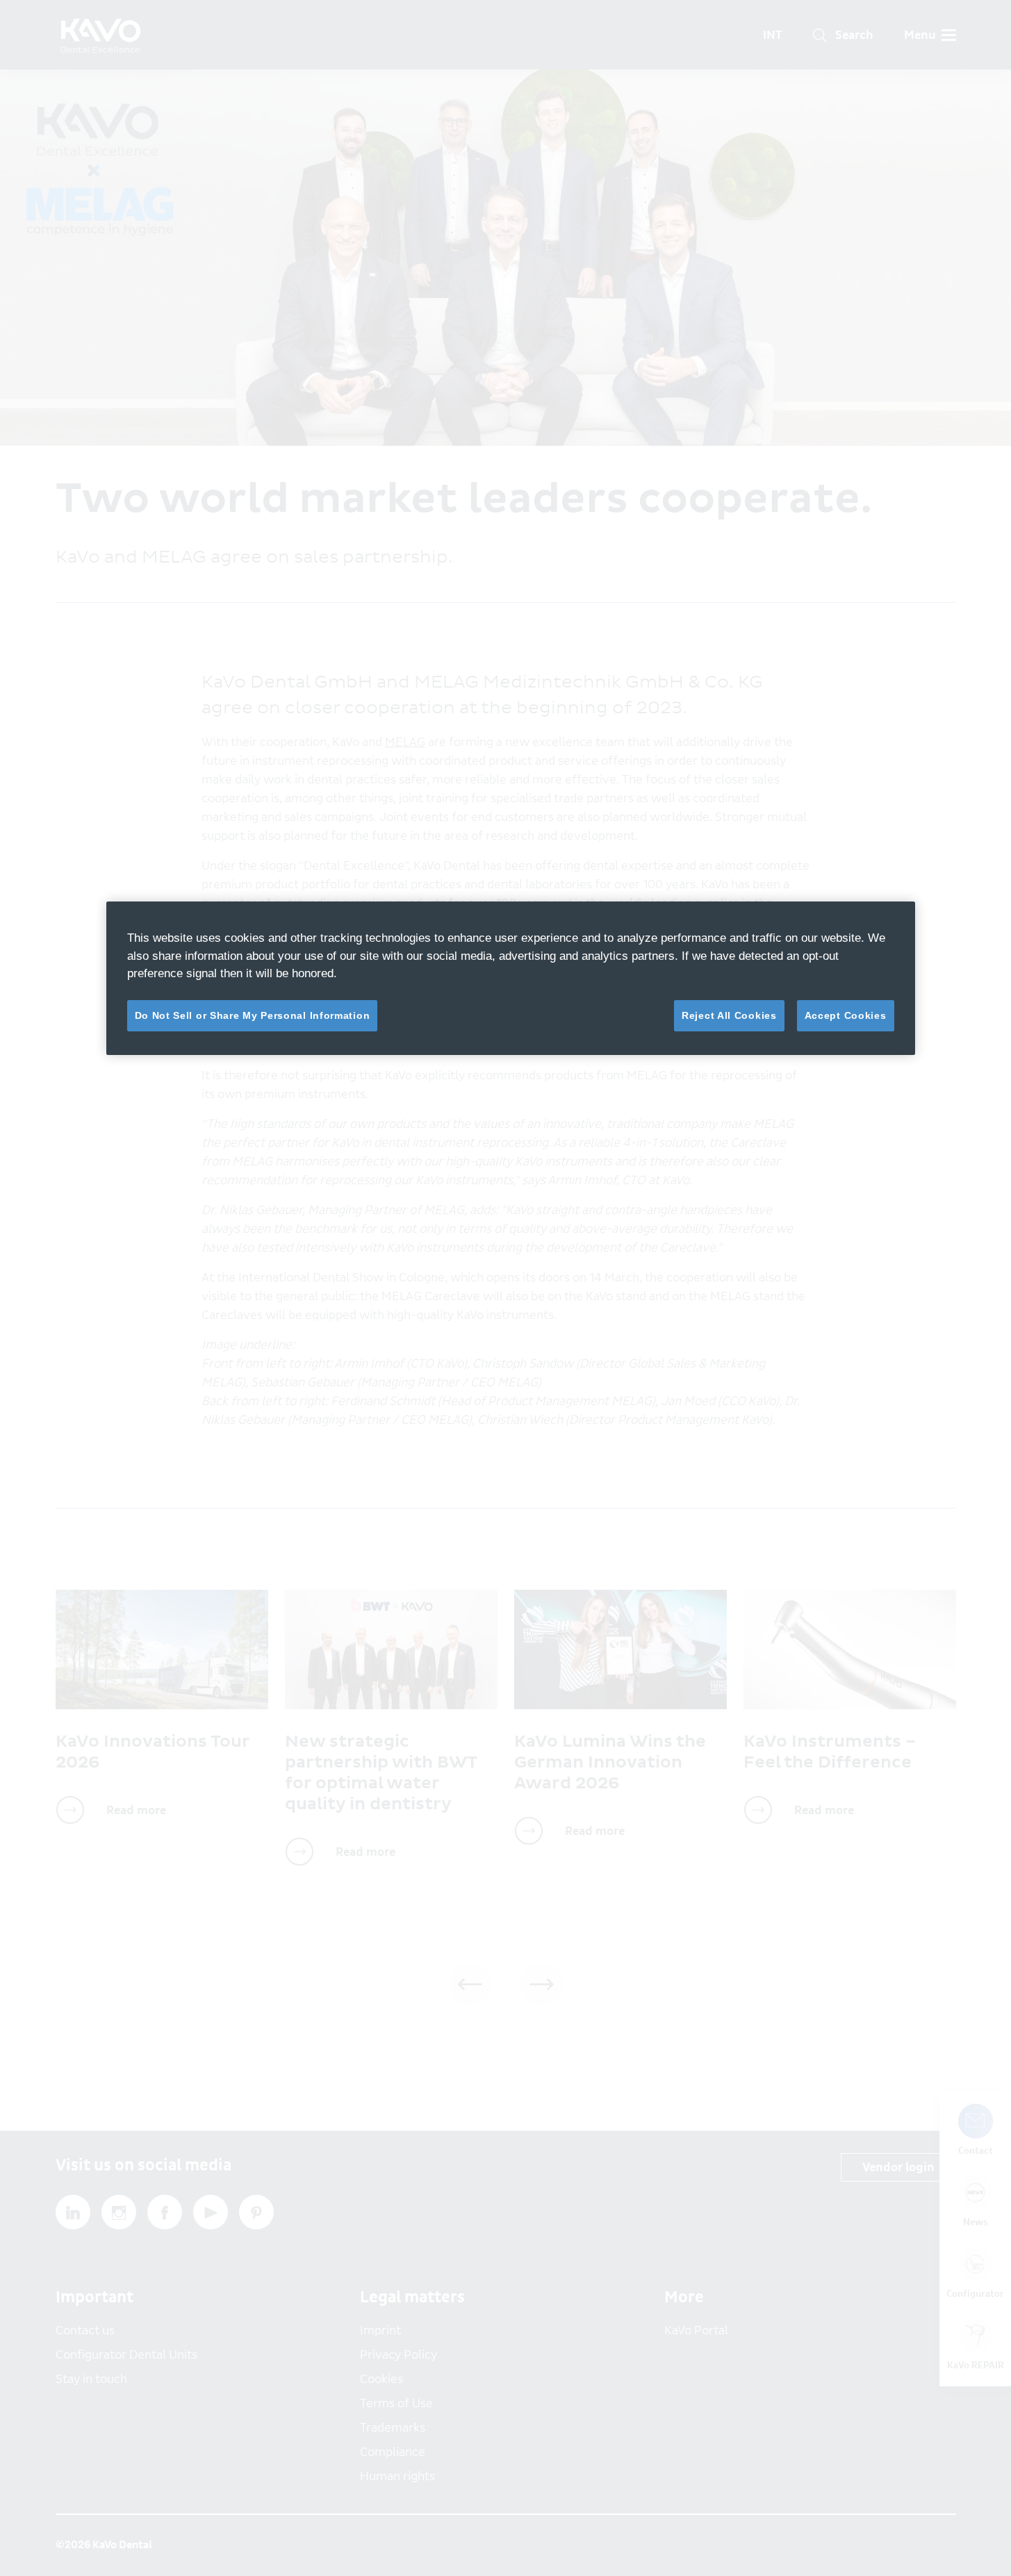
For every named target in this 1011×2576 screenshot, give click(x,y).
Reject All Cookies (729, 1015)
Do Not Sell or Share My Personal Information (253, 1015)
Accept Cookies (846, 1015)
